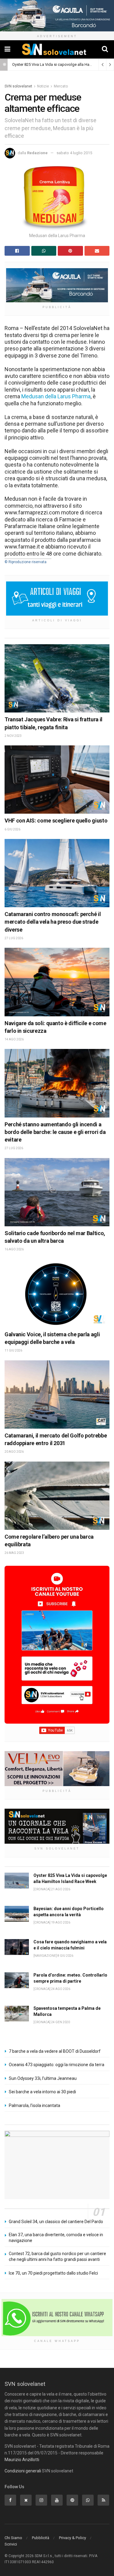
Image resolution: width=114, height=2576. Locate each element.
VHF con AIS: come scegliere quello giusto (56, 821)
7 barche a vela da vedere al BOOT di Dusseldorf (55, 2051)
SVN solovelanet (18, 86)
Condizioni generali (23, 2471)
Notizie (43, 86)
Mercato (61, 86)
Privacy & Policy (73, 2538)
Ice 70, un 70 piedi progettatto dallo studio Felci (53, 2273)
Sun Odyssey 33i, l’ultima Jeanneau (43, 2078)
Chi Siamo (13, 2538)
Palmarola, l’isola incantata (35, 2105)
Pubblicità (41, 2538)
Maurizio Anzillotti (22, 2460)
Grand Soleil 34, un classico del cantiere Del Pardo (56, 2222)
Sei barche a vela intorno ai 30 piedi (42, 2092)
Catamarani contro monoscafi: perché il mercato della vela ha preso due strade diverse (53, 922)
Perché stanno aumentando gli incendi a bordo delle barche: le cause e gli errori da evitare (55, 1132)
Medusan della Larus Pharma (56, 396)
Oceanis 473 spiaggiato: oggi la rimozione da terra (57, 2065)
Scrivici (11, 2544)
